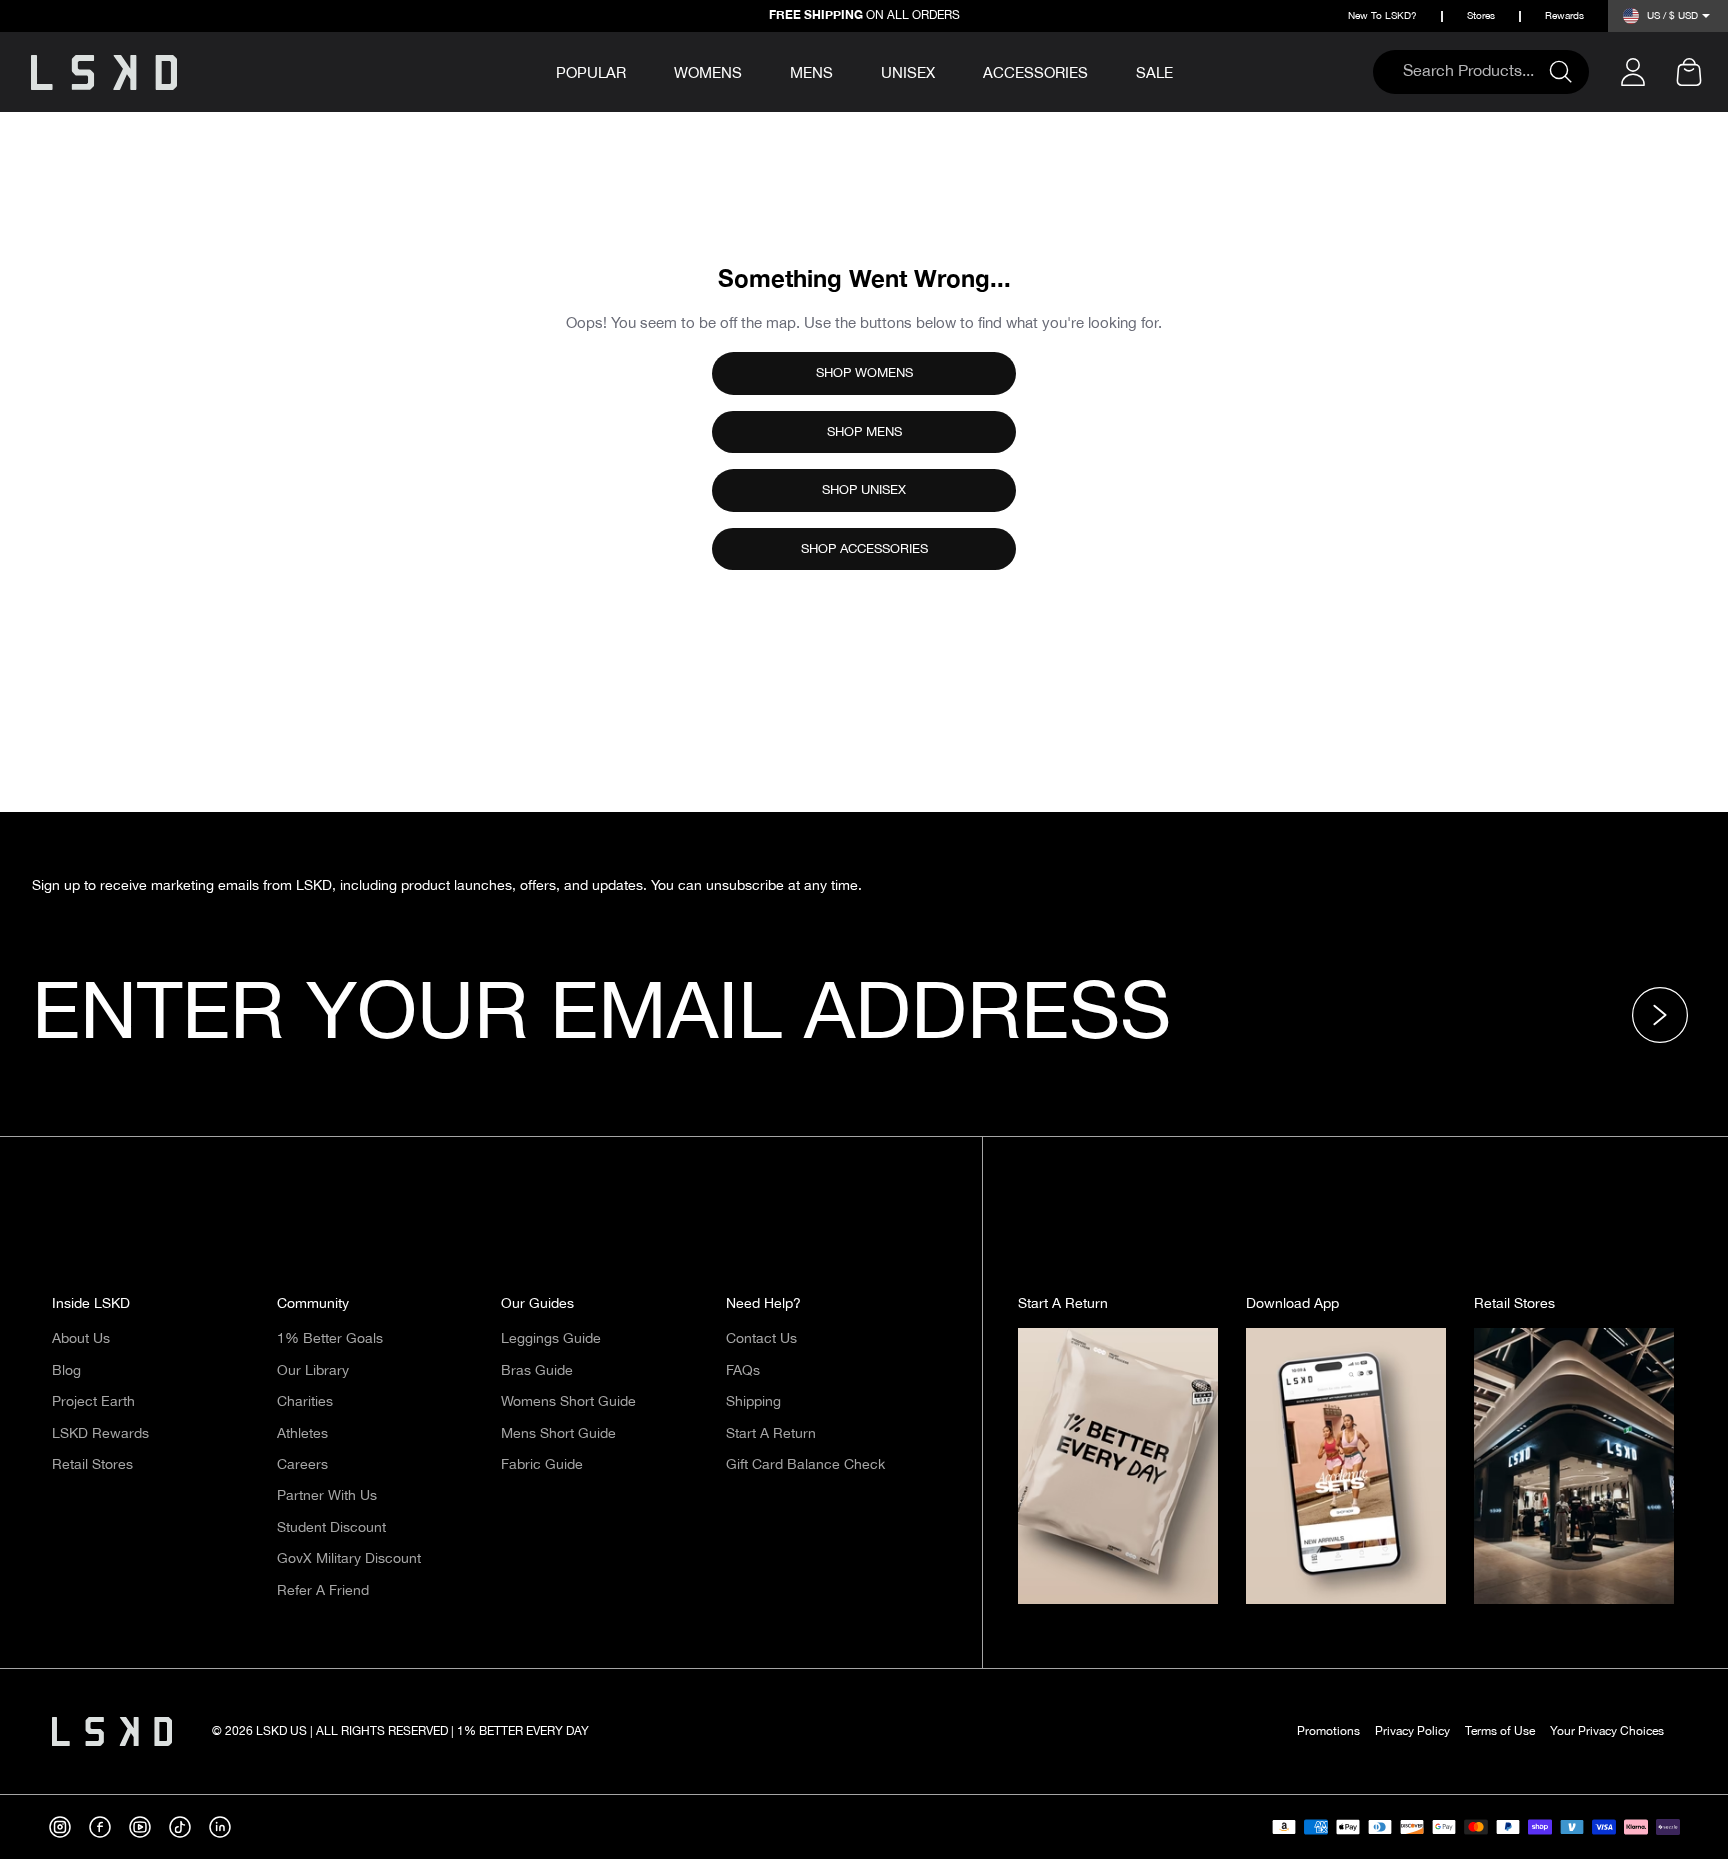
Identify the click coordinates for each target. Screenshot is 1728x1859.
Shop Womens (864, 373)
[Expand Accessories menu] (1102, 70)
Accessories (1035, 73)
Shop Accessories (864, 549)
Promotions (1328, 1731)
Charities (305, 1402)
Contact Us (761, 1339)
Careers (302, 1465)
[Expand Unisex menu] (949, 70)
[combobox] (1471, 72)
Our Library (313, 1371)
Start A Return (771, 1434)
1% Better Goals (330, 1339)
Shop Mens (864, 432)
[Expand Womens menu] (756, 70)
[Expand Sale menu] (1187, 70)
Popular (591, 74)
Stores (1481, 16)
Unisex (908, 73)
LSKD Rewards (100, 1434)
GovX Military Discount (349, 1559)
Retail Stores (92, 1465)
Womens (708, 73)
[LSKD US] (104, 72)
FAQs (743, 1371)
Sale (1154, 73)
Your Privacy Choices (1607, 1731)
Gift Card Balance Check (805, 1465)
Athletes (302, 1434)
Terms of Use (1500, 1731)
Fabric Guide (542, 1465)
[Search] (1569, 72)
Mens (811, 73)
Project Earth (93, 1402)
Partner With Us (327, 1496)
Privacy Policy (1412, 1731)
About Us (81, 1339)
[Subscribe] (1666, 1015)
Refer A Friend (323, 1591)
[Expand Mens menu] (847, 70)
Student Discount (331, 1528)
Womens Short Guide (568, 1402)
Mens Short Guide (558, 1434)
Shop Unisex (864, 490)
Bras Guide (537, 1371)
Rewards (1564, 16)
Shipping (753, 1402)
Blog (66, 1371)
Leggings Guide (551, 1339)
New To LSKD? (1382, 16)
